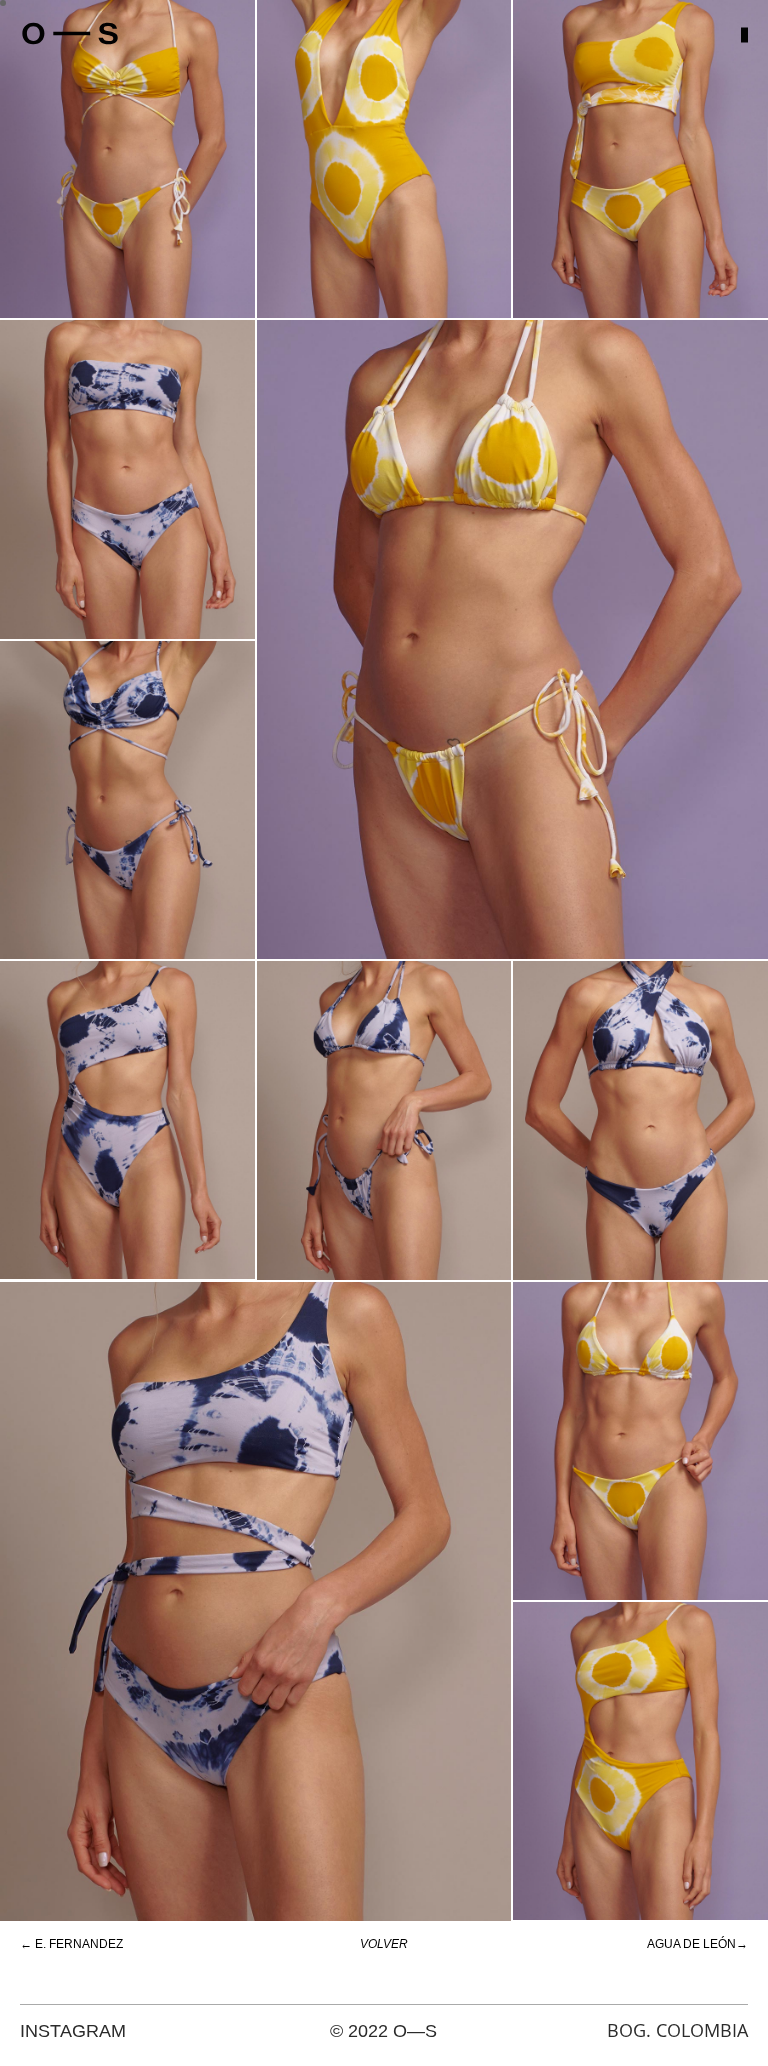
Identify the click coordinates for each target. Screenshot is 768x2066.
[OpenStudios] (70, 34)
